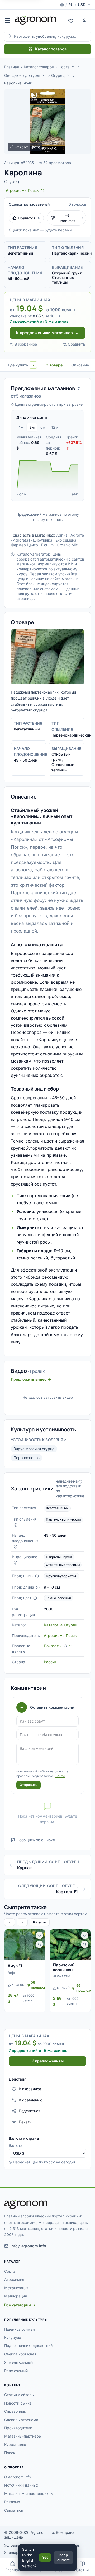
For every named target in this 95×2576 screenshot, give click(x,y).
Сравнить (77, 344)
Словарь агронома (21, 2420)
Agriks (62, 535)
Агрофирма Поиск (60, 1635)
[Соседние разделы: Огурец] (68, 75)
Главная (12, 67)
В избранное (26, 344)
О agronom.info (18, 2477)
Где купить (21, 365)
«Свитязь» (62, 1976)
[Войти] (84, 20)
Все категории (18, 2305)
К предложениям (47, 2061)
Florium (47, 545)
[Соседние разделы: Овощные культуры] (43, 75)
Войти (60, 1776)
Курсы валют (16, 2444)
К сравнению (31, 2100)
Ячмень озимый (18, 2362)
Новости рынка (18, 2403)
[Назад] (9, 1922)
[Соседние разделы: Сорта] (73, 67)
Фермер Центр (24, 545)
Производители (18, 2428)
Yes (45, 2557)
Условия (12, 2545)
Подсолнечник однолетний (28, 2346)
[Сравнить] (39, 1944)
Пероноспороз (27, 1458)
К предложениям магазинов (44, 333)
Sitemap (11, 2552)
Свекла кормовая (20, 2354)
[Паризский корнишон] (70, 1945)
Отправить (28, 1785)
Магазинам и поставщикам (29, 2494)
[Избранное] (71, 20)
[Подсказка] (16, 1525)
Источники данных (21, 2485)
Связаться (14, 2510)
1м (21, 427)
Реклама (12, 2502)
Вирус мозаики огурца (34, 1449)
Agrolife (77, 535)
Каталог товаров (51, 49)
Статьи (82, 2570)
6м (43, 427)
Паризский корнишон (64, 1967)
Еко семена (66, 540)
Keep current (63, 2558)
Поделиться (30, 2111)
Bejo (11, 1973)
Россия (50, 1662)
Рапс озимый (16, 2371)
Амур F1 (15, 1966)
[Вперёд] (22, 1922)
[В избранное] (39, 1935)
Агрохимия (14, 2279)
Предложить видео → (31, 1379)
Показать (55, 1646)
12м (55, 427)
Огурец (58, 75)
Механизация (16, 2288)
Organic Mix (67, 545)
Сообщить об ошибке (36, 1840)
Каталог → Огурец (61, 1625)
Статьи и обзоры (19, 2395)
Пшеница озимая (20, 2329)
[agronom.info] (35, 20)
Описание (80, 365)
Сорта (64, 67)
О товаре (54, 365)
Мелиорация (16, 2296)
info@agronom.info (28, 2246)
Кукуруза (13, 2337)
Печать (25, 2122)
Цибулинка (43, 540)
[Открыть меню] (7, 20)
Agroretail (21, 540)
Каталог (40, 1922)
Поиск (10, 2453)
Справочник (15, 2411)
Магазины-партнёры (23, 2436)
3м (32, 427)
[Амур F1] (25, 1945)
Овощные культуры (22, 75)
